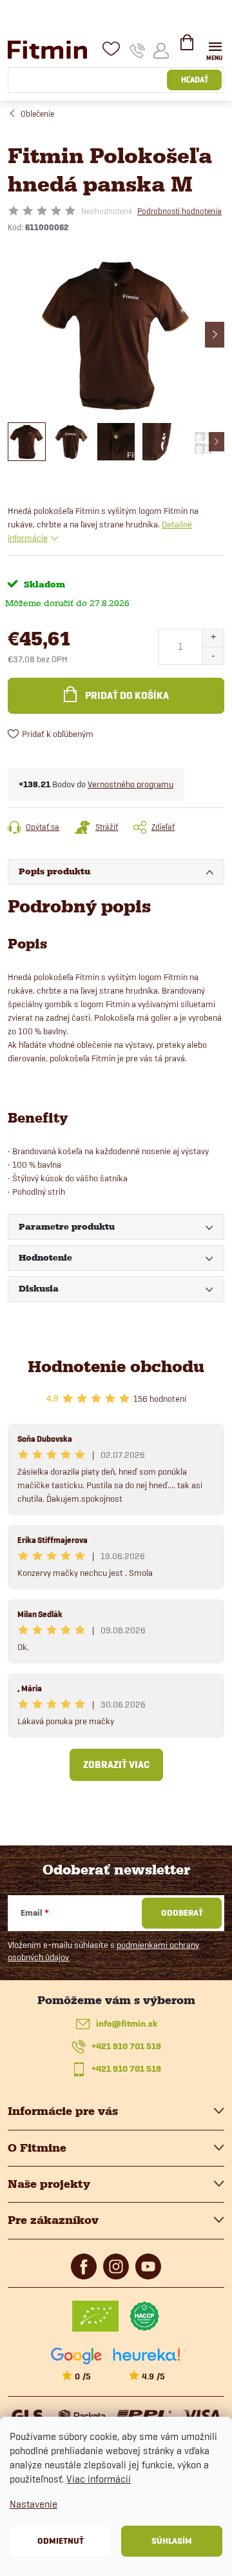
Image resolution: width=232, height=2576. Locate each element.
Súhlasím (172, 2541)
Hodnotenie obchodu (116, 1367)
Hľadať (195, 80)
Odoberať (182, 1913)
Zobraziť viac (116, 1765)
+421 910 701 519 (126, 2046)
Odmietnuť (61, 2541)
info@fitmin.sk (127, 2024)
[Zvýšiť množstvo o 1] (213, 638)
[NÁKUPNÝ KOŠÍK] (187, 48)
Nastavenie (34, 2504)
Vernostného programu (130, 784)
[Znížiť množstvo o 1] (213, 655)
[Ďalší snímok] (215, 335)
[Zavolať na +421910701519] (138, 50)
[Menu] (215, 49)
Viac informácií (99, 2479)
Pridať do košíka (127, 696)
